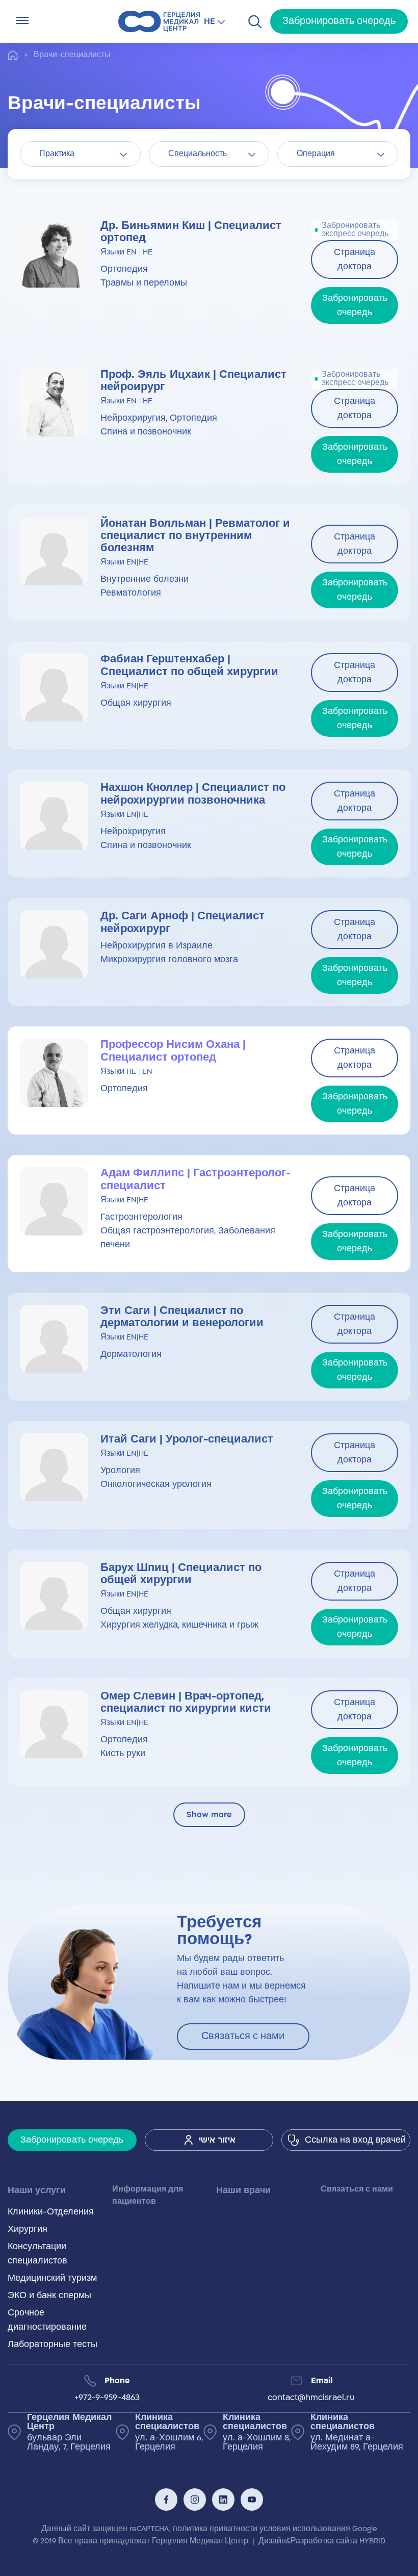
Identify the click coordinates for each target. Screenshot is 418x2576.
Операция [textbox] (316, 154)
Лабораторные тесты (53, 2345)
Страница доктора (355, 260)
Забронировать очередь (339, 21)
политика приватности (215, 2529)
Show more (209, 1815)
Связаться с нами (243, 2036)
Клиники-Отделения (51, 2212)
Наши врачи (243, 2191)
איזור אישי (217, 2140)
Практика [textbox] (57, 154)
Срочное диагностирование (47, 2320)
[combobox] (80, 154)
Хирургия (28, 2229)
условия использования (305, 2529)
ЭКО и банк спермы (49, 2296)
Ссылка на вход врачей (355, 2140)
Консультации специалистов (37, 2254)
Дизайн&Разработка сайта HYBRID (322, 2541)
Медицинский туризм (52, 2278)
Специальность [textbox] (198, 154)
